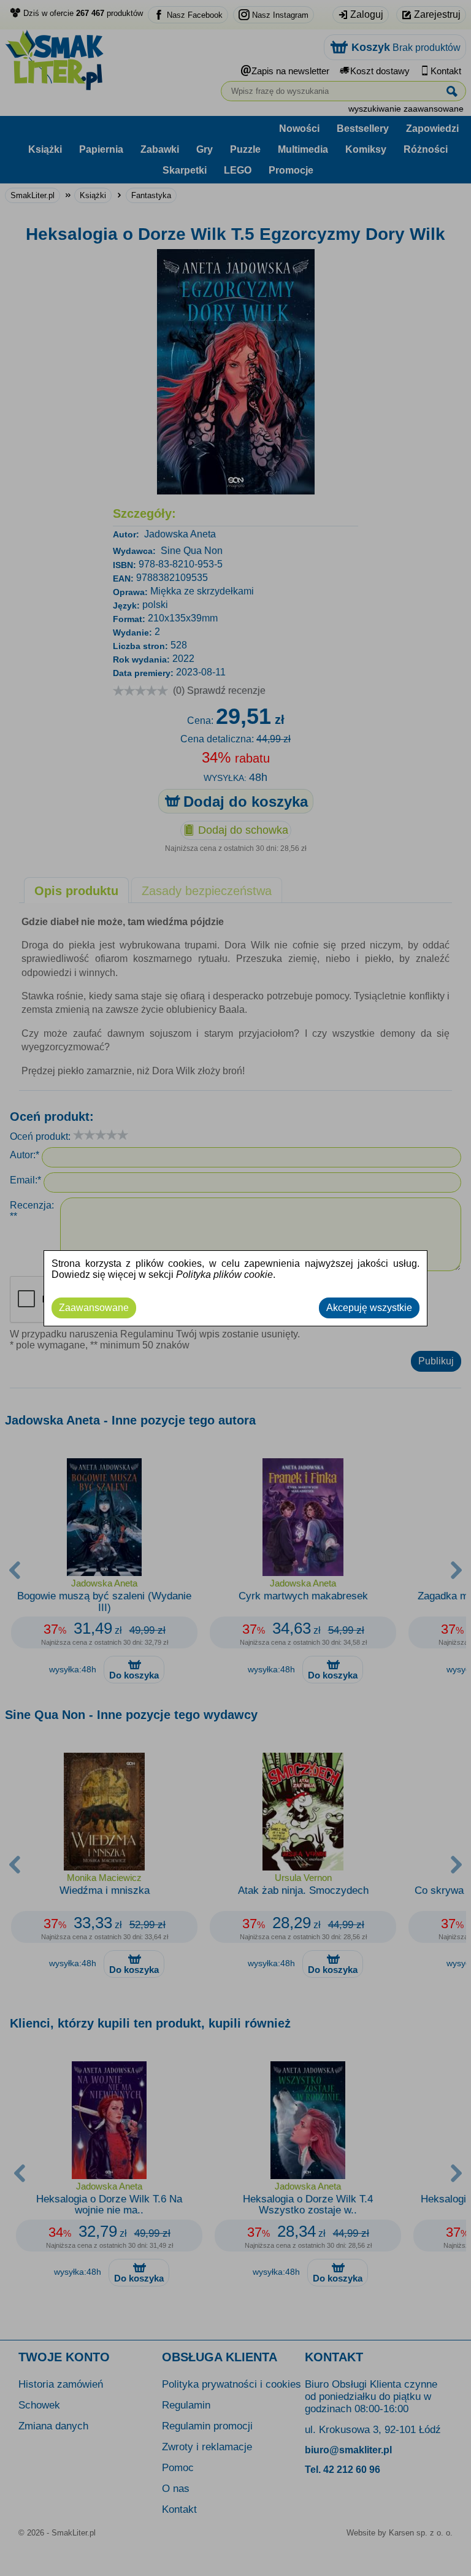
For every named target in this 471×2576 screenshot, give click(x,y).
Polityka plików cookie (224, 1275)
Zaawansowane (94, 1308)
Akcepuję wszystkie (369, 1308)
